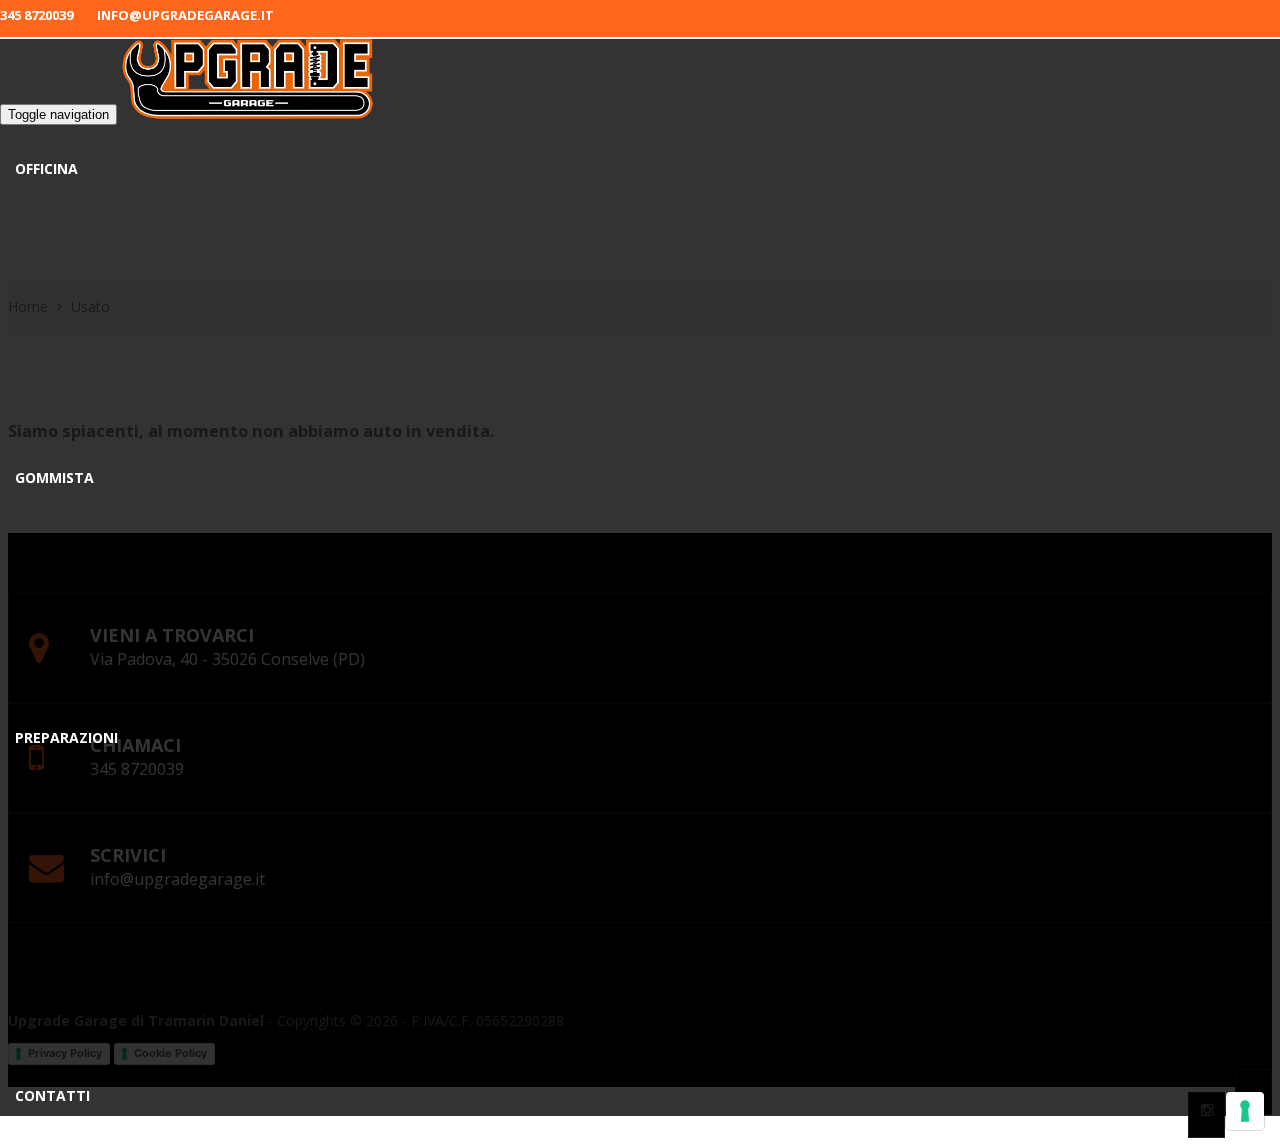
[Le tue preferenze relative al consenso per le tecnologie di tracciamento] (1245, 1111)
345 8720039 (36, 15)
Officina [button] (46, 168)
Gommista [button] (54, 477)
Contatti (52, 1095)
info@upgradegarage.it (185, 15)
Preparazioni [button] (66, 737)
